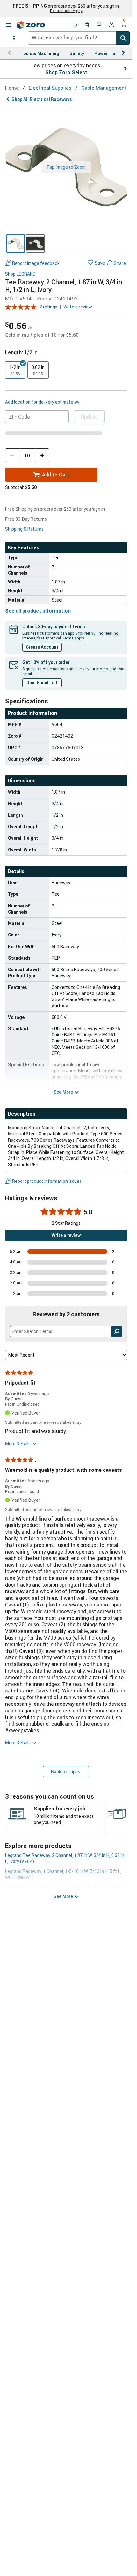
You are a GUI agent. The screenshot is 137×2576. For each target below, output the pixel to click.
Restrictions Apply (66, 11)
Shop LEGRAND (20, 274)
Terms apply (73, 638)
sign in (112, 6)
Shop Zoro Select (66, 72)
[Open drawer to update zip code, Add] (14, 38)
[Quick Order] (87, 25)
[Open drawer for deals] (75, 25)
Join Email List (42, 683)
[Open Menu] (9, 25)
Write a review (78, 307)
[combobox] (79, 38)
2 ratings (48, 307)
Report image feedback (36, 263)
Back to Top (63, 1771)
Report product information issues (47, 1181)
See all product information (38, 611)
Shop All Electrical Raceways (42, 99)
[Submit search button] (123, 38)
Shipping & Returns (24, 529)
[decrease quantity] (12, 455)
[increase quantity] (42, 455)
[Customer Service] (99, 25)
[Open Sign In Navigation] (112, 25)
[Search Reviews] (117, 1331)
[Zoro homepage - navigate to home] (31, 25)
